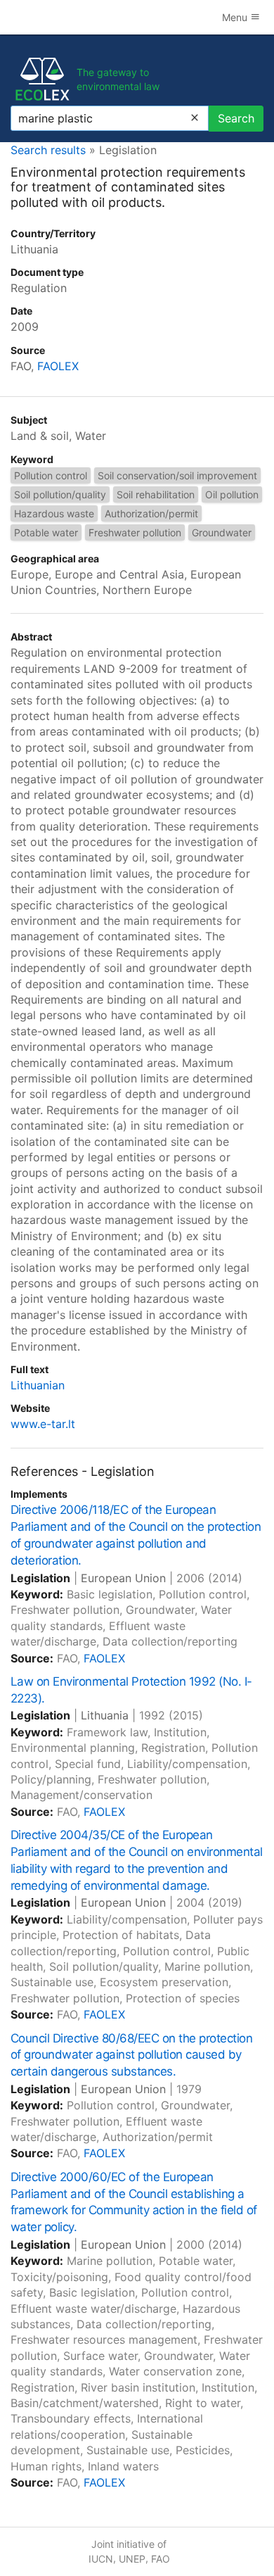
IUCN (101, 2559)
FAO (161, 2559)
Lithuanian (38, 1385)
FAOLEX (58, 366)
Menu (236, 17)
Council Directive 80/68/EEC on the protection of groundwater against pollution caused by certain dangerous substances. (131, 2055)
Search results (48, 150)
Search (236, 118)
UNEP (132, 2559)
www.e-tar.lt (43, 1424)
